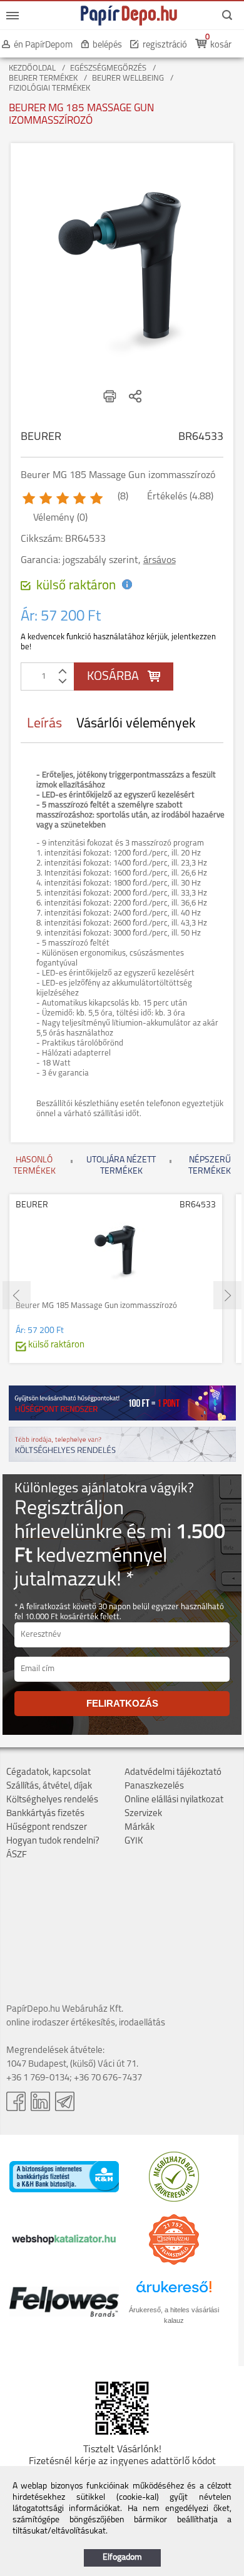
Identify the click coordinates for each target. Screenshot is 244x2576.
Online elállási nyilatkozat (174, 1800)
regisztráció (165, 45)
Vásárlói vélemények (136, 724)
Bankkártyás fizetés (45, 1814)
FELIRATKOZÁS (122, 1703)
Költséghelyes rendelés (52, 1800)
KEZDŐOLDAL (32, 68)
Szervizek (143, 1814)
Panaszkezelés (154, 1786)
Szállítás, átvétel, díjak (49, 1786)
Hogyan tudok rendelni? (53, 1841)
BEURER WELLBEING (128, 78)
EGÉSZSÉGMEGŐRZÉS (108, 68)
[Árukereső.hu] (174, 2199)
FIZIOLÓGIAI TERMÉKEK (49, 88)
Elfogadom (122, 2558)
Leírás (44, 724)
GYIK (134, 1841)
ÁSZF (17, 1855)
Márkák (140, 1828)
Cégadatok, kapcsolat (48, 1773)
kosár (221, 45)
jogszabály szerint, (119, 561)
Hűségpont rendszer (47, 1828)
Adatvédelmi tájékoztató (173, 1773)
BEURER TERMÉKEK (43, 78)
